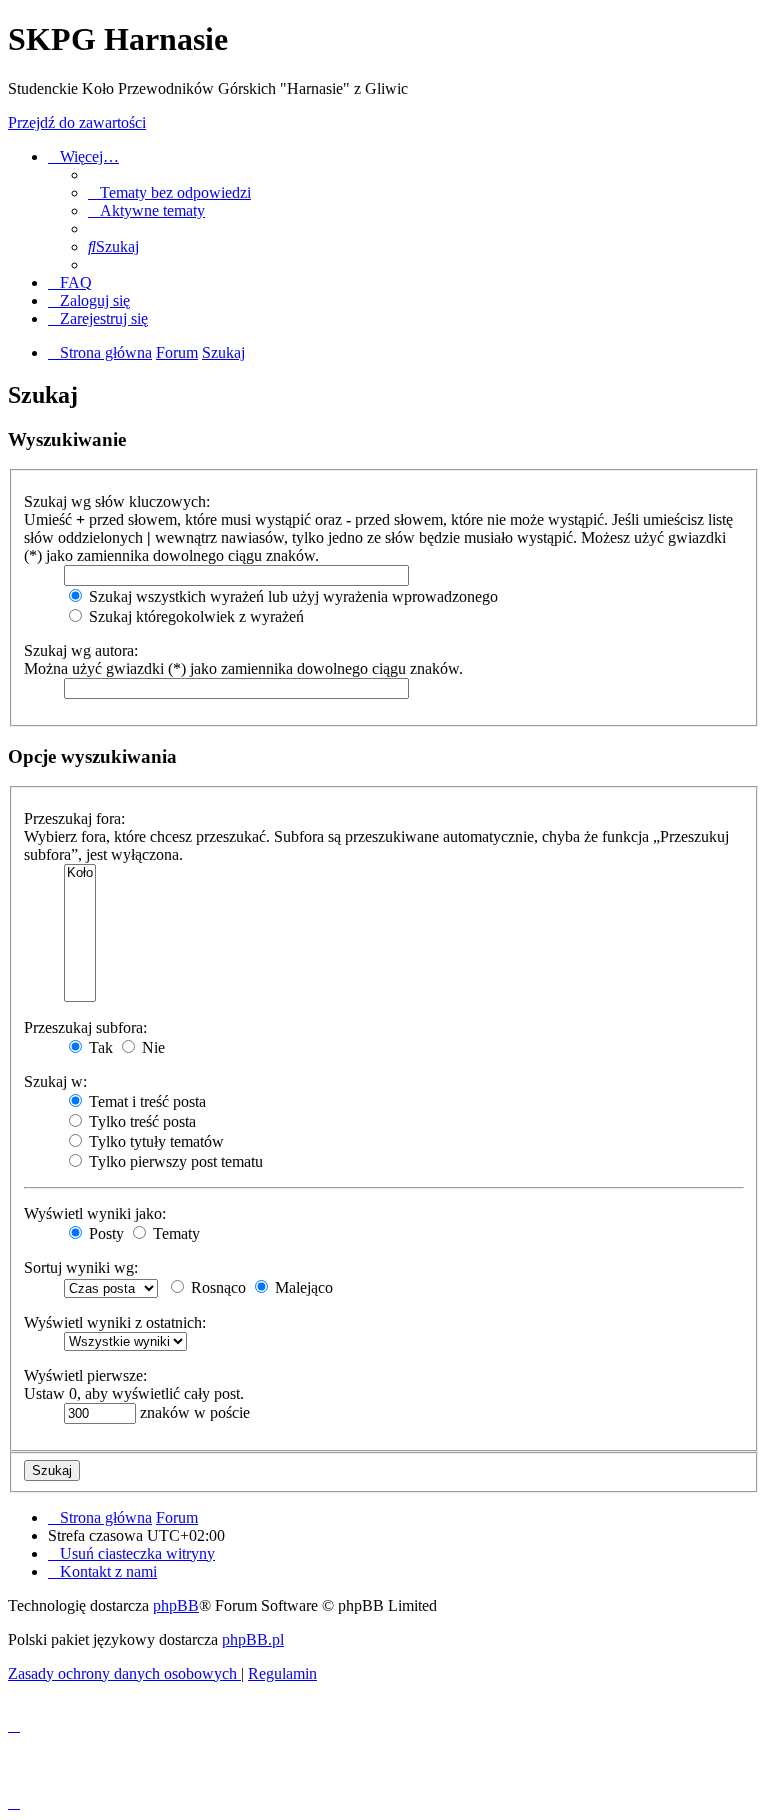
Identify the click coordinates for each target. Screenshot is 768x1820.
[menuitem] (169, 192)
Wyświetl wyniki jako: (95, 1213)
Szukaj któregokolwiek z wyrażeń (194, 616)
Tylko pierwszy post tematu (174, 1161)
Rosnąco (216, 1287)
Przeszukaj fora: (74, 818)
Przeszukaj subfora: (85, 1027)
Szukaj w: (55, 1081)
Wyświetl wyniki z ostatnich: (115, 1322)
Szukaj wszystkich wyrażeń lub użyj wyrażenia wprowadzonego (291, 596)
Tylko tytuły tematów (154, 1141)
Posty (104, 1233)
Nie (151, 1047)
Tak (99, 1047)
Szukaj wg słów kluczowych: (117, 501)
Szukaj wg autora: (81, 650)
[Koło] (80, 873)
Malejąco (302, 1287)
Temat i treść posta (145, 1101)
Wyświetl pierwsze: (85, 1375)
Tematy (174, 1233)
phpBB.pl (253, 1639)
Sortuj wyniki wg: (81, 1267)
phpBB (176, 1605)
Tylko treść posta (140, 1121)
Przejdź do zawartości (77, 122)
